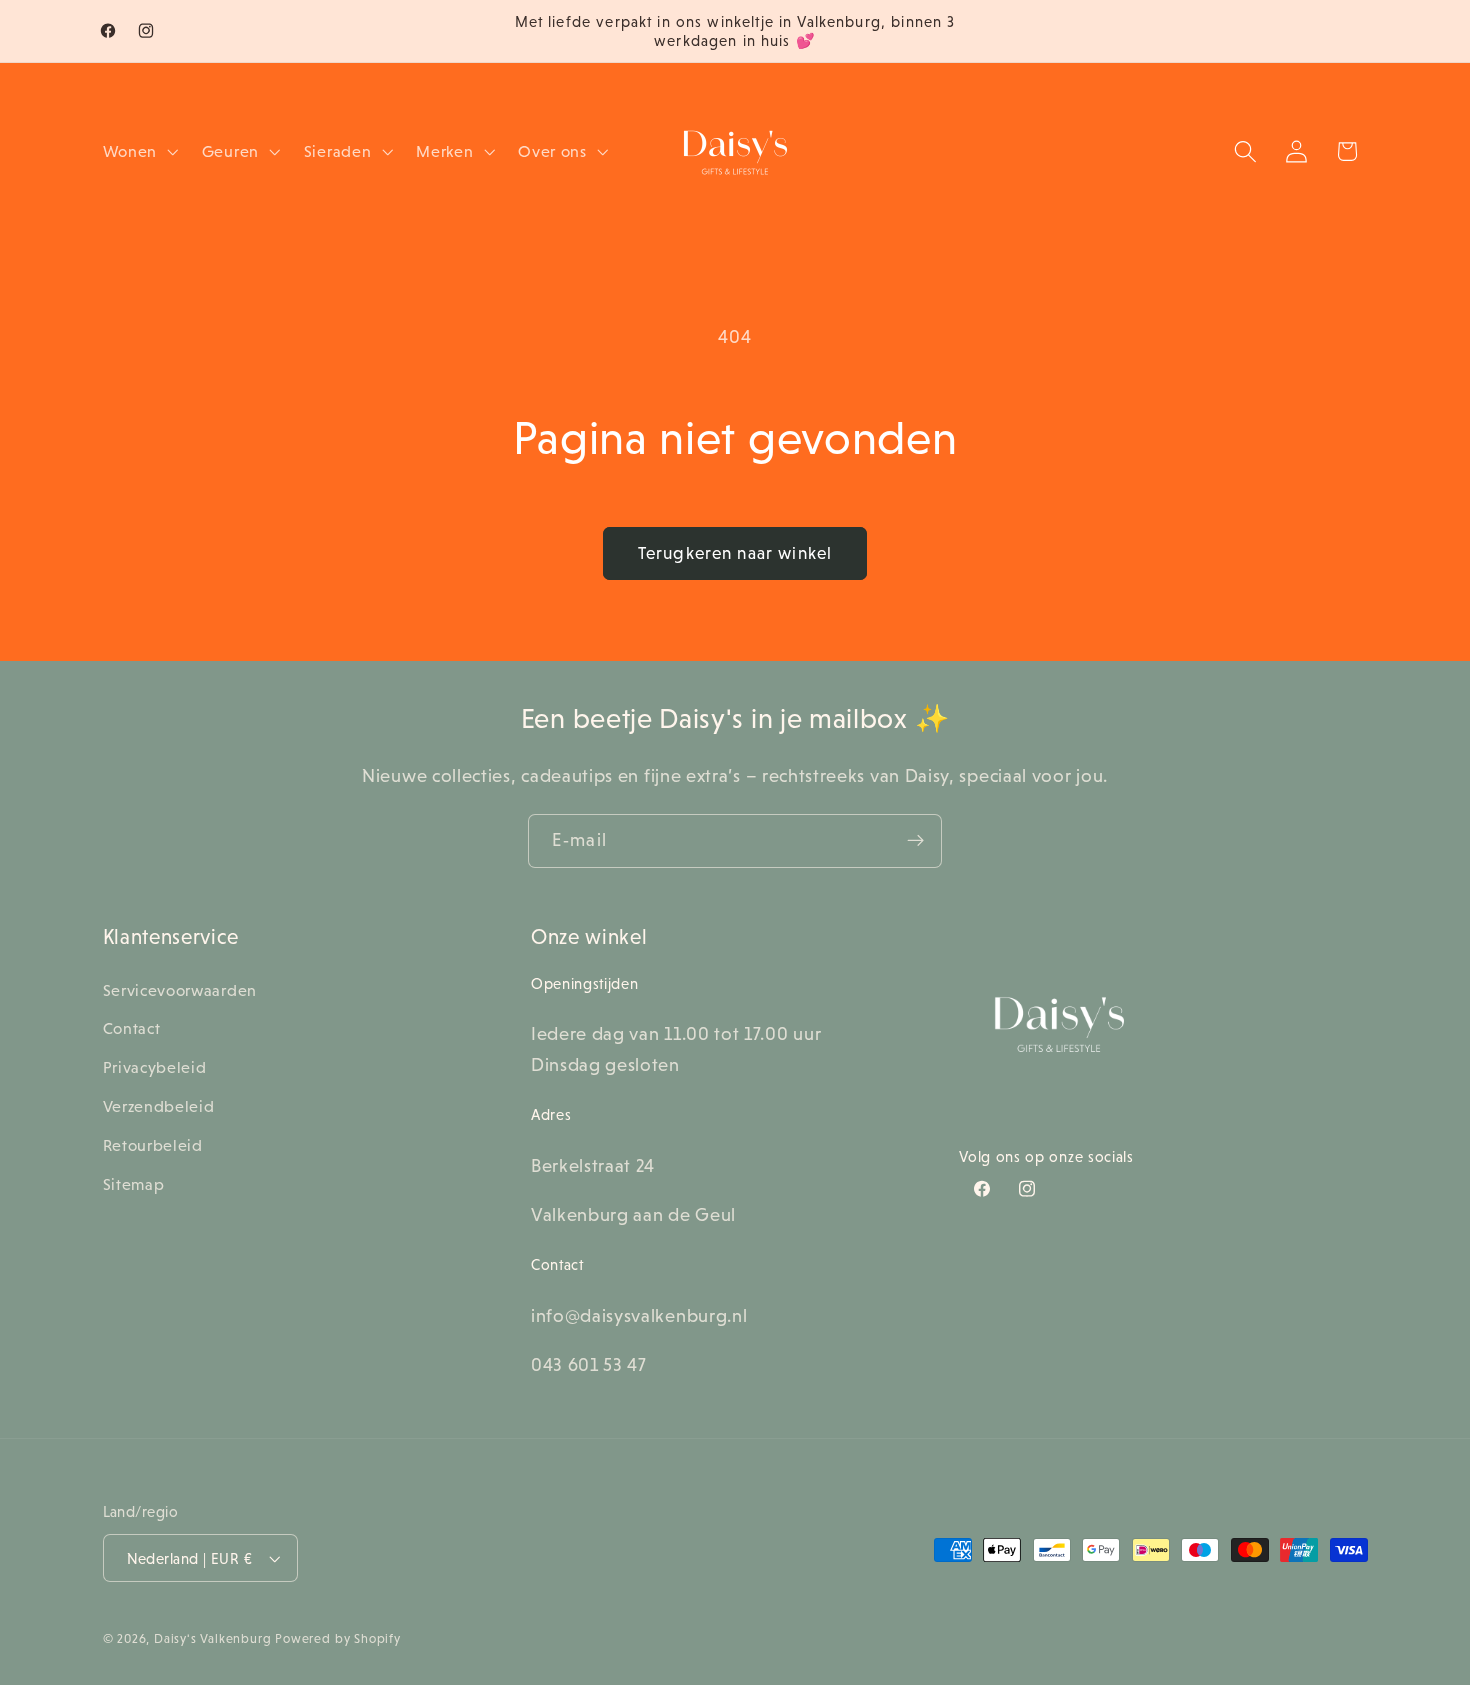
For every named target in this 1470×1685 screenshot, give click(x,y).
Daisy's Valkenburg (213, 1639)
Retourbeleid (153, 1145)
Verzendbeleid (159, 1106)
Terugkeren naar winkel (735, 553)
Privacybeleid (155, 1067)
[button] (138, 152)
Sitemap (134, 1184)
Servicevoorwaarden (180, 990)
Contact (132, 1028)
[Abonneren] (915, 841)
